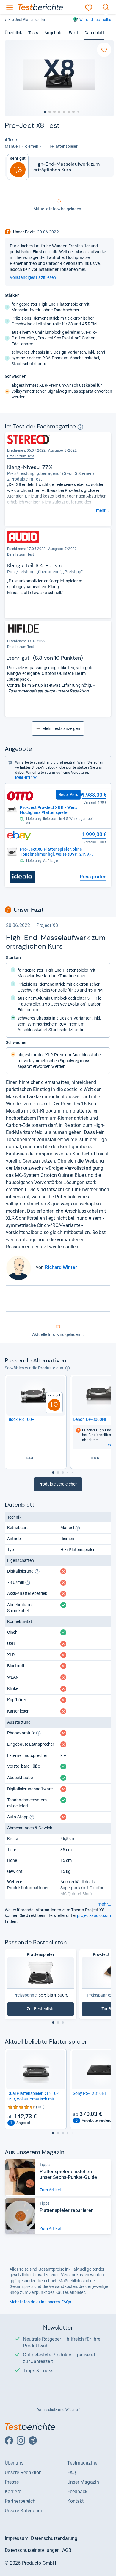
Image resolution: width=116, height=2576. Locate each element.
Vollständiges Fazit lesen (33, 277)
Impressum (17, 2538)
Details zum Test (21, 456)
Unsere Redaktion (23, 2472)
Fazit (73, 33)
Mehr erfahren (26, 777)
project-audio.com (94, 1915)
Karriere (13, 2492)
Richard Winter (61, 1267)
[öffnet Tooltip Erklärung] (80, 427)
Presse (12, 2482)
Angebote (53, 33)
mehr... (102, 510)
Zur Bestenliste (47, 2010)
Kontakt (76, 2501)
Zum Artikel (50, 2190)
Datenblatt (94, 33)
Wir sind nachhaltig (95, 20)
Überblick (13, 33)
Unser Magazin (83, 2482)
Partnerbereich (20, 2501)
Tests (33, 33)
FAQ (72, 2472)
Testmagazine (82, 2463)
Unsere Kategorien (24, 2511)
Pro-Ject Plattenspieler (27, 20)
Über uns (14, 2463)
